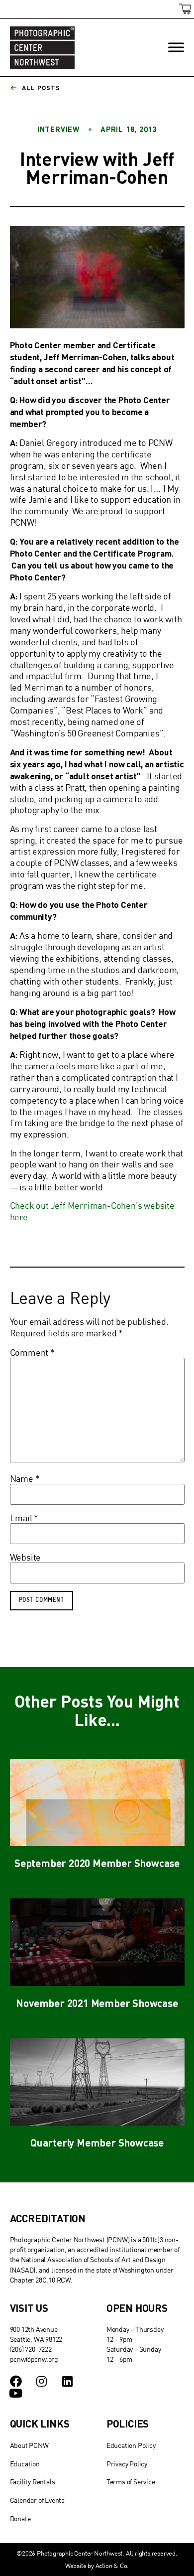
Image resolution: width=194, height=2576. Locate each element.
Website (26, 1558)
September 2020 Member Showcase (97, 1863)
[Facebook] (16, 2381)
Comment (32, 1353)
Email (24, 1518)
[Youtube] (16, 2393)
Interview (58, 129)
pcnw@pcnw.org (34, 2359)
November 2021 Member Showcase (97, 2003)
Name (25, 1479)
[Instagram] (41, 2381)
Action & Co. (112, 2566)
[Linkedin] (67, 2381)
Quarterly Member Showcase (97, 2142)
